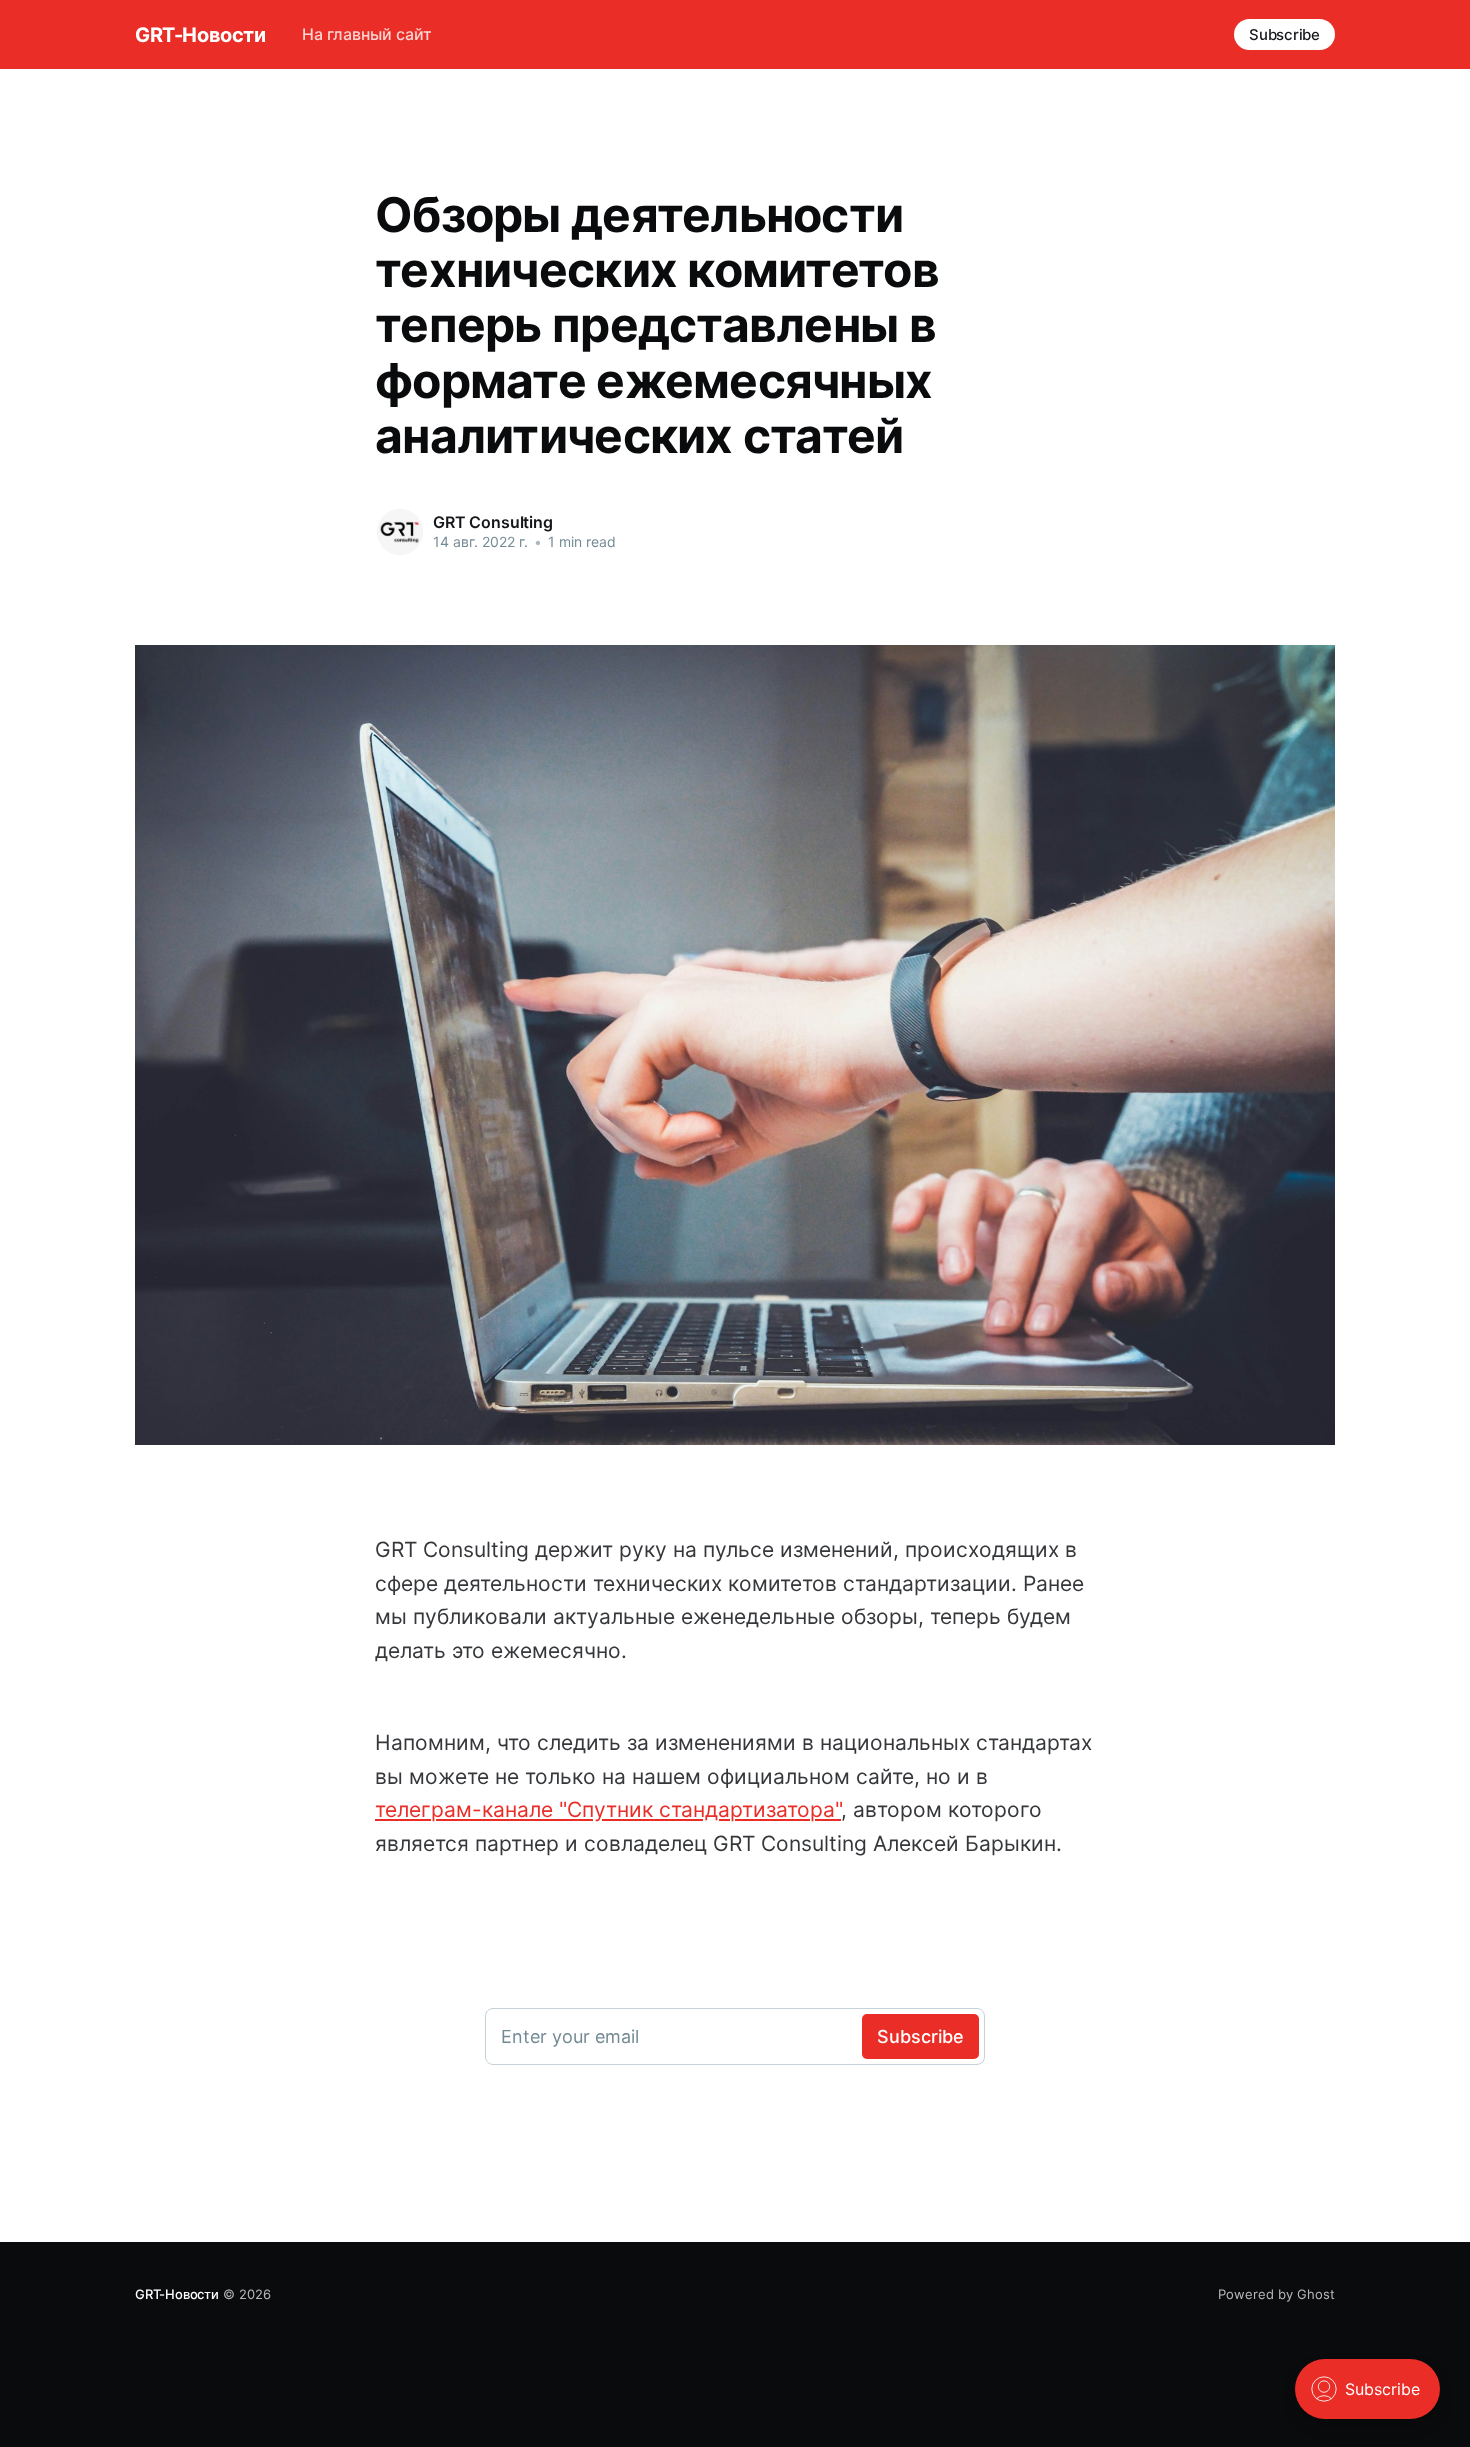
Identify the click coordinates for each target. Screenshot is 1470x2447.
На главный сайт (367, 34)
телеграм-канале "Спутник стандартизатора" (608, 1809)
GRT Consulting (493, 522)
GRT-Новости (200, 35)
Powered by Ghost (1276, 2294)
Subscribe (1284, 34)
